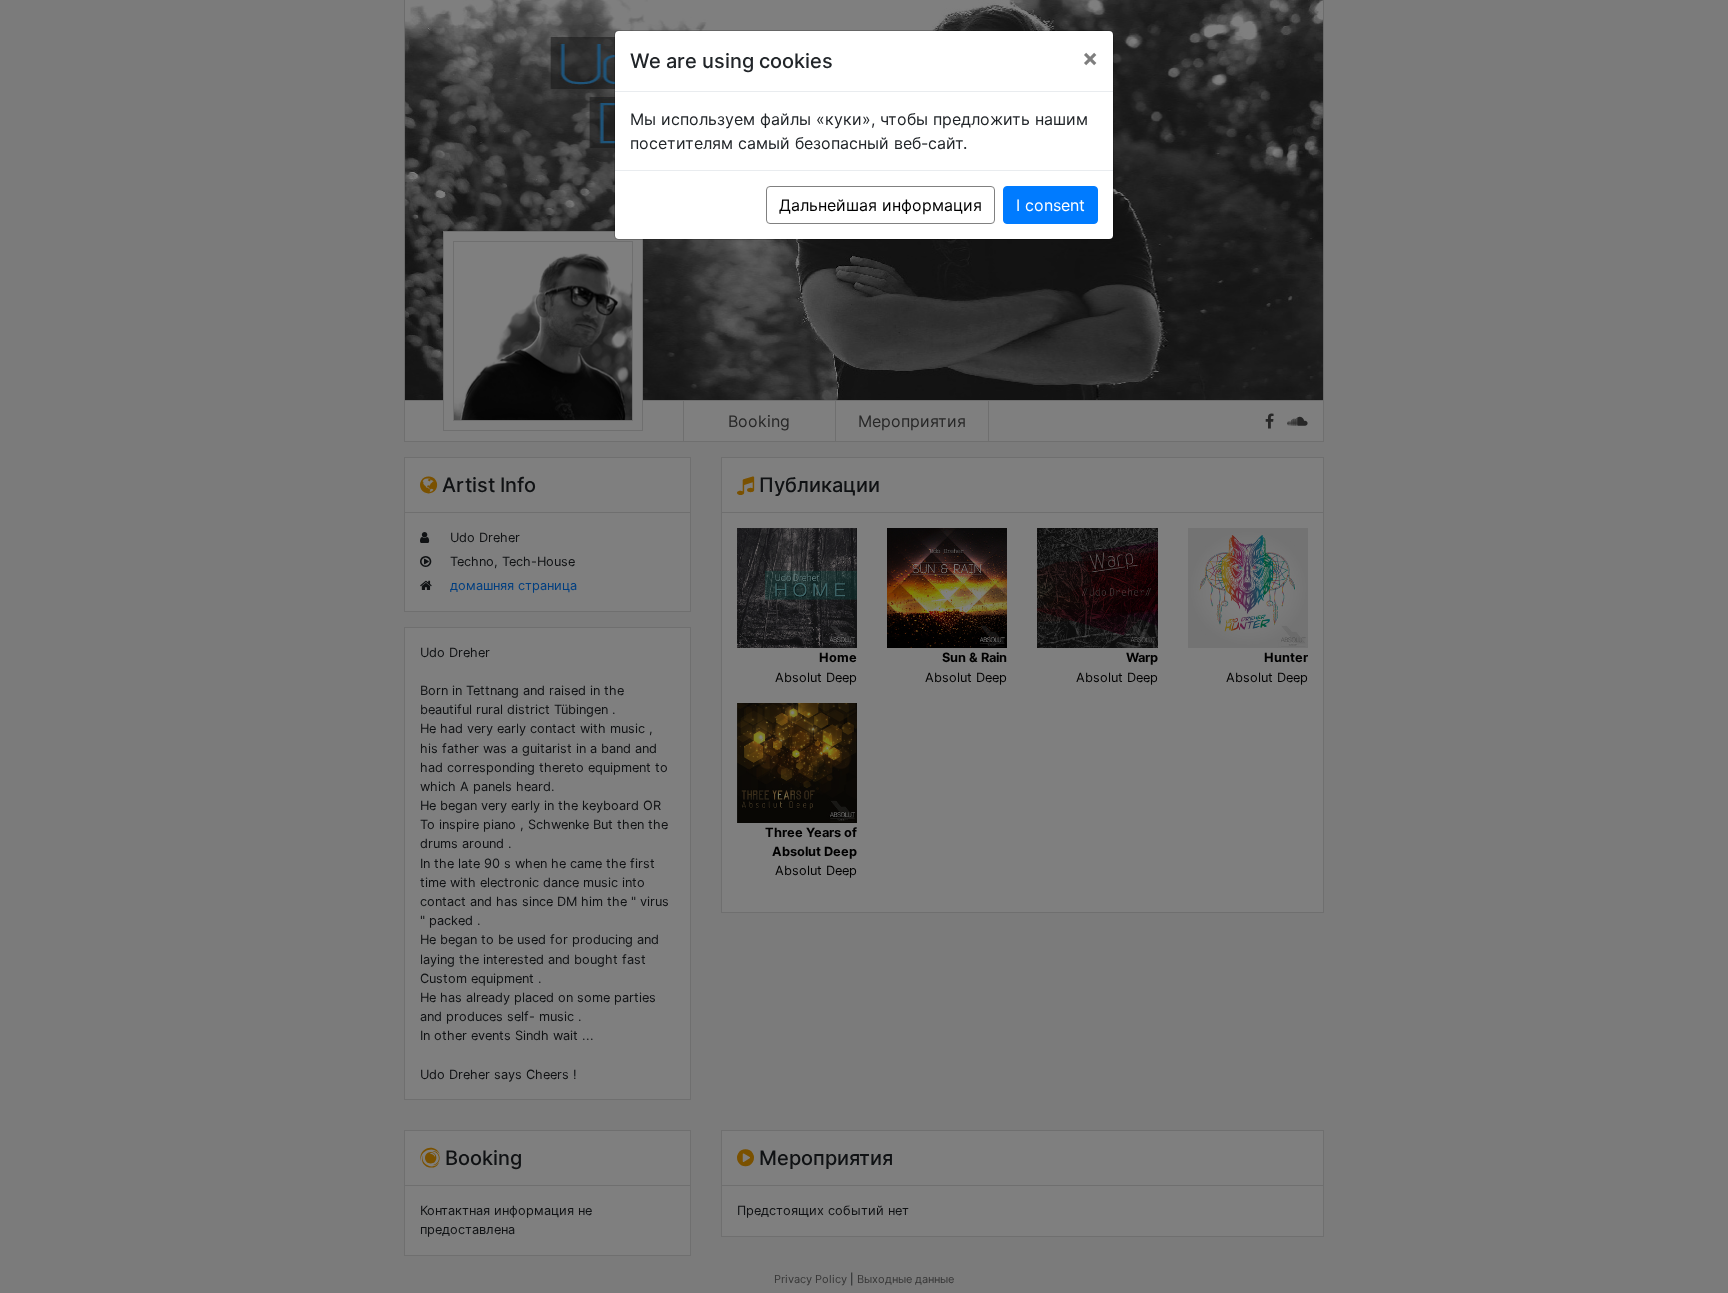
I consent (1050, 205)
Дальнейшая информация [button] (880, 205)
